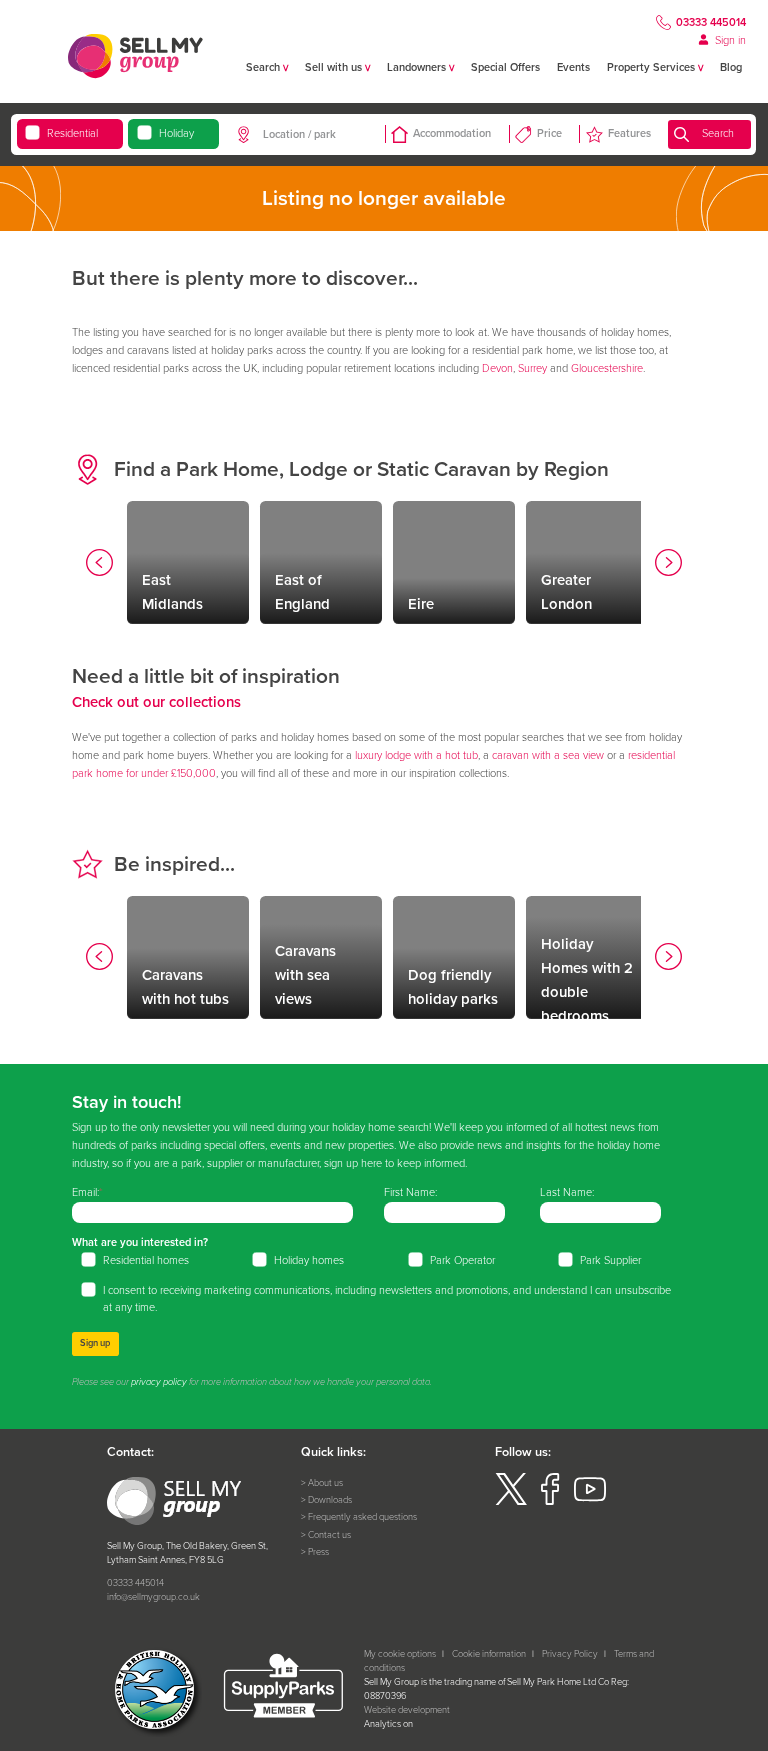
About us (325, 1483)
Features (629, 133)
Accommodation (452, 133)
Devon (497, 368)
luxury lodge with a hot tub (416, 755)
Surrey (532, 368)
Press (318, 1552)
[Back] (100, 565)
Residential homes (146, 1260)
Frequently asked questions (362, 1517)
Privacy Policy (570, 1654)
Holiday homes (309, 1260)
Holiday (176, 133)
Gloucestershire (607, 368)
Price (549, 133)
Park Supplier (610, 1260)
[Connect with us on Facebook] (550, 1502)
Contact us (329, 1535)
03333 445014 (711, 22)
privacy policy (159, 1382)
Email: (85, 1192)
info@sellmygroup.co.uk (153, 1597)
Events (573, 67)
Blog (731, 67)
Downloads (330, 1500)
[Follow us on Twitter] (511, 1502)
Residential (72, 133)
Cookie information (489, 1654)
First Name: (410, 1192)
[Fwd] (669, 565)
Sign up (95, 1343)
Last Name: (567, 1192)
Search (718, 133)
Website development (407, 1710)
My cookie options (400, 1654)
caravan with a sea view (548, 755)
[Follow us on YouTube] (590, 1502)
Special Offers (505, 67)
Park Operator (462, 1260)
